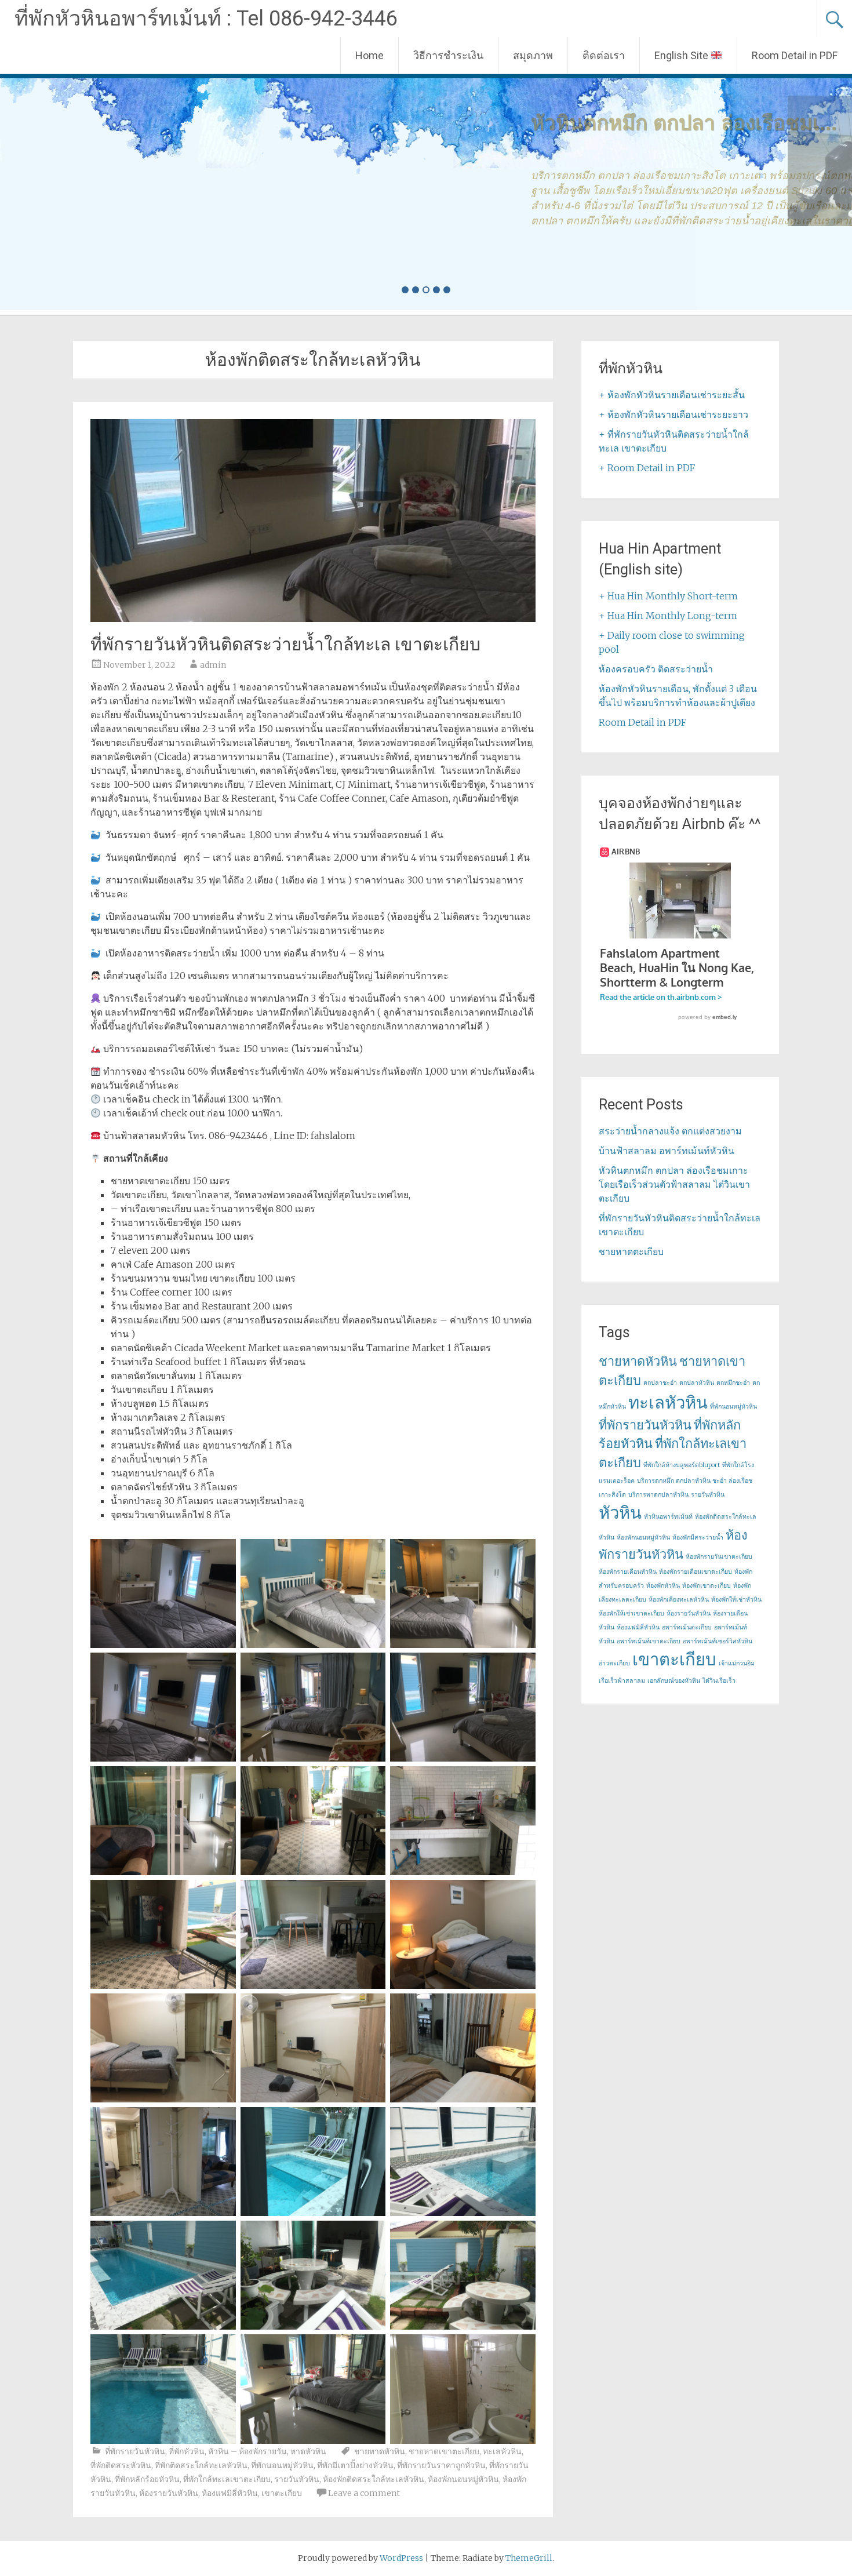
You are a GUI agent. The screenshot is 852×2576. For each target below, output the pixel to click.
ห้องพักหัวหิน (663, 1586)
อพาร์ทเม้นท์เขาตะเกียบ (649, 1641)
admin (213, 665)
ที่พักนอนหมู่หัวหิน (282, 2465)
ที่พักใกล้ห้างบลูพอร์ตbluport (682, 1465)
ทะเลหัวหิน (502, 2451)
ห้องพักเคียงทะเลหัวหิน (679, 1600)
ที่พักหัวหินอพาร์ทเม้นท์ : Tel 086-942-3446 (206, 19)
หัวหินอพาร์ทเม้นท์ (668, 1517)
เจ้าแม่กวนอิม (737, 1663)
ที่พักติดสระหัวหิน (121, 2465)
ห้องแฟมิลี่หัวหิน (230, 2493)
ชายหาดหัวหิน (380, 2451)
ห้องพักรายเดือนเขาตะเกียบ (696, 1572)
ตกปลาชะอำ (660, 1383)
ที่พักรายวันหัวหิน (135, 2451)
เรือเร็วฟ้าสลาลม (622, 1681)
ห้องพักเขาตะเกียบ (707, 1586)
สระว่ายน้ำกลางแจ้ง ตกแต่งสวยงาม (670, 1131)
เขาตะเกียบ (282, 2493)
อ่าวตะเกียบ (614, 1663)
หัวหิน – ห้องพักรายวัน (247, 2451)
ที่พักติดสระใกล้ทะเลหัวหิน (201, 2465)
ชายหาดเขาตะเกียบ (444, 2451)
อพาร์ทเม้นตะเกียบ (687, 1627)
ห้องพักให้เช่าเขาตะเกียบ (631, 1613)
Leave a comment (364, 2493)
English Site (682, 55)
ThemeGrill (529, 2558)
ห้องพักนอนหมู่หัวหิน (463, 2479)
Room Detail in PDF (795, 55)
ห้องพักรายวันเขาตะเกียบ (719, 1557)
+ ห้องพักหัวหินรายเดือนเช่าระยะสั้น (672, 395)
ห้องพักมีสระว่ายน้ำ (698, 1538)
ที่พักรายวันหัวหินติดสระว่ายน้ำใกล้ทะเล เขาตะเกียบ (285, 644)
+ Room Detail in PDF (647, 468)
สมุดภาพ (533, 55)
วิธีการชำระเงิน (448, 55)
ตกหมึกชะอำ (733, 1383)
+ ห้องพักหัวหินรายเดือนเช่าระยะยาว (673, 414)
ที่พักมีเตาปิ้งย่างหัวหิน (355, 2465)
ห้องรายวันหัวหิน (169, 2493)
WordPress (401, 2558)
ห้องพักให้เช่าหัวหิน (736, 1600)
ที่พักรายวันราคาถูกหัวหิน (441, 2465)
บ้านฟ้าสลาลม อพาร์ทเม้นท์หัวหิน (667, 1151)
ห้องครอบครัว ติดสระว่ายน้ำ (656, 669)
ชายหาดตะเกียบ (631, 1251)
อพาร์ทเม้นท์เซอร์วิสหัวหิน (718, 1641)
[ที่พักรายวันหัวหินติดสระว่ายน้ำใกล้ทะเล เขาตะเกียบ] (313, 618)
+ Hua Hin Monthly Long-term (668, 616)
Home (369, 55)
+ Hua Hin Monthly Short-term (668, 596)
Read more (125, 268)
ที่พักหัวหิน (187, 2451)
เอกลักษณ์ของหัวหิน (674, 1681)
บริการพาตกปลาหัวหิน (658, 1495)
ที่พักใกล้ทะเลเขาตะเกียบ (227, 2479)
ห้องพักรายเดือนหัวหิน (628, 1572)
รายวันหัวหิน (297, 2479)
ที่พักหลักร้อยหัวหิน (147, 2479)
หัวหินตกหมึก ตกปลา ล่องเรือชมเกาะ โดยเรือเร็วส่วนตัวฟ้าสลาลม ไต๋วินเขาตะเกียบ (674, 1184)
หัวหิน (620, 1513)
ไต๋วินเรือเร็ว (719, 1681)
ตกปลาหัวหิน (697, 1383)
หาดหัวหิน (308, 2451)
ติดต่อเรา (604, 55)
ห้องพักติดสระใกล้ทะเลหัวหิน (374, 2479)
